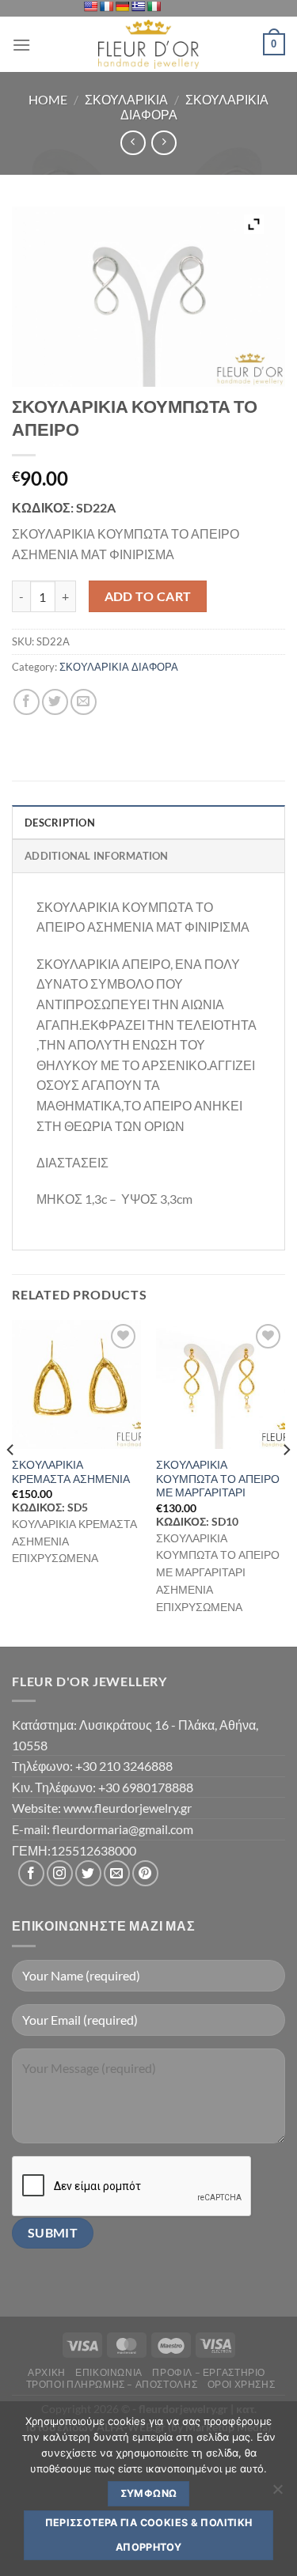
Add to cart (148, 596)
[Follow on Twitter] (88, 1873)
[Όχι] (277, 2494)
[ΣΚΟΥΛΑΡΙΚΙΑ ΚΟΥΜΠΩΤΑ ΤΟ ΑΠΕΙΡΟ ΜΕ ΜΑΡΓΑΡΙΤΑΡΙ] (221, 1384)
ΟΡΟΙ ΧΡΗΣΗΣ (242, 2384)
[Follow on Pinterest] (145, 1873)
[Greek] (138, 6)
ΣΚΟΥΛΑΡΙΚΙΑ (126, 99)
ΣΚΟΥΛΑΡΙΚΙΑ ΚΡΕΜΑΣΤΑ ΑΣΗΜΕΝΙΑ (71, 1472)
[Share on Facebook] (27, 702)
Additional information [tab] (97, 856)
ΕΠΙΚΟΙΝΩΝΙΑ (109, 2372)
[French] (106, 6)
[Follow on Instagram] (60, 1873)
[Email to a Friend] (84, 702)
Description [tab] (60, 823)
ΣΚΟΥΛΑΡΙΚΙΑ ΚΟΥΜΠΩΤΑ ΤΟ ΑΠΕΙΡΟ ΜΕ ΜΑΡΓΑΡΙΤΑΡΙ (218, 1479)
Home (48, 99)
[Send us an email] (117, 1873)
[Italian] (154, 6)
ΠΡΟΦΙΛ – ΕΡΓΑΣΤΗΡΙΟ (209, 2372)
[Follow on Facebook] (31, 1873)
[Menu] (21, 45)
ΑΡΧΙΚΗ (47, 2372)
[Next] (286, 1482)
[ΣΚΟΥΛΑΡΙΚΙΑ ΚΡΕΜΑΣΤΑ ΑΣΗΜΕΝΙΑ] (76, 1384)
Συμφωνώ (149, 2493)
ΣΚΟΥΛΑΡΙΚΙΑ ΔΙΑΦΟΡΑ (119, 667)
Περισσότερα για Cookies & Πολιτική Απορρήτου (149, 2534)
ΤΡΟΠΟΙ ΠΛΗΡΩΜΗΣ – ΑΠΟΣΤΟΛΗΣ (112, 2384)
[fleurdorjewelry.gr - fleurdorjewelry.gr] (148, 44)
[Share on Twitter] (55, 702)
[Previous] (11, 1482)
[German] (122, 6)
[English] (90, 6)
